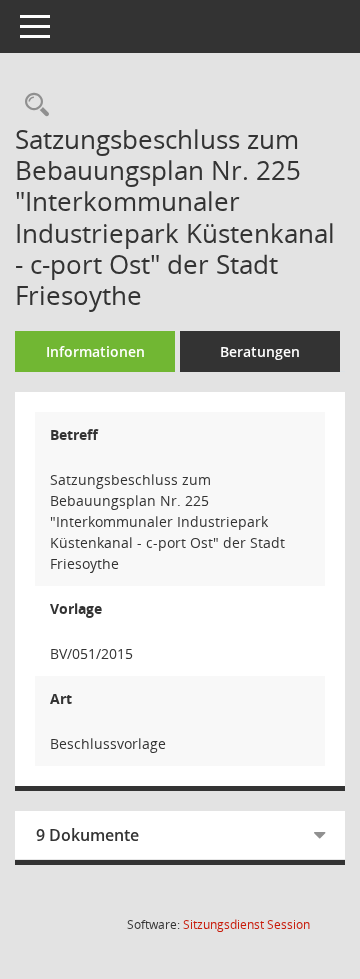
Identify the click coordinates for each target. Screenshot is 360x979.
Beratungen (260, 351)
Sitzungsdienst (246, 924)
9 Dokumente (87, 835)
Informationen (95, 351)
